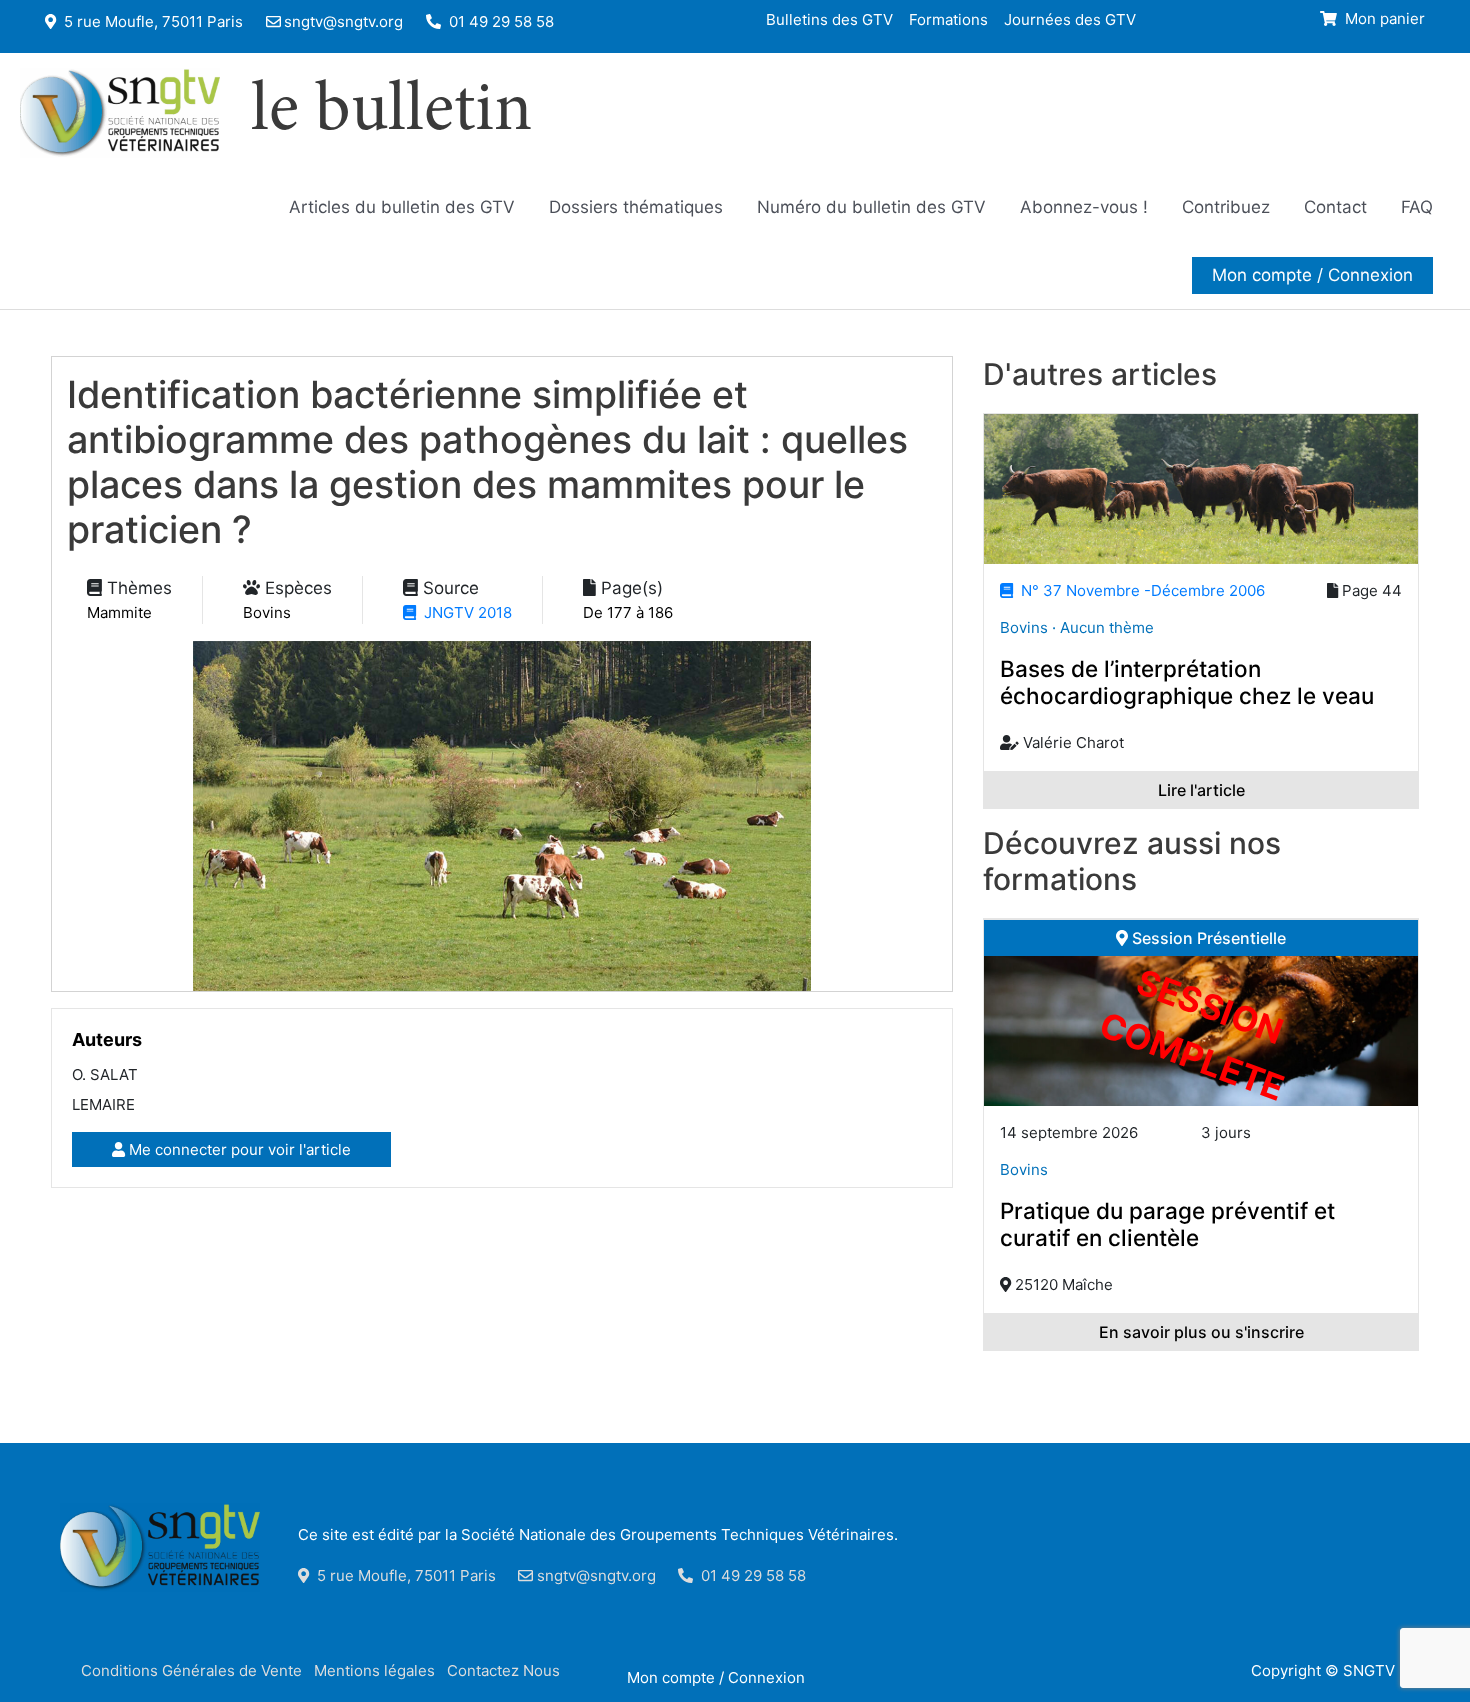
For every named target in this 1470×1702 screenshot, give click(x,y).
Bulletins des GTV (829, 18)
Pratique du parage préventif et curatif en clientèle (1167, 1224)
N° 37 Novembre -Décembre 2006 (1139, 590)
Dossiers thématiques (636, 207)
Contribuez (1226, 207)
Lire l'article (1201, 790)
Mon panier (1383, 18)
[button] (1312, 275)
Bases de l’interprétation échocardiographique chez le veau (1187, 682)
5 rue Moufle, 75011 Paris (151, 21)
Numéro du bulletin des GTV (871, 207)
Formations (948, 18)
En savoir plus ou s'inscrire (1201, 1332)
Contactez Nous (503, 1670)
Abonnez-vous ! (1084, 207)
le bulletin (391, 113)
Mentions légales (374, 1670)
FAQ (1417, 207)
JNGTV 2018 (464, 612)
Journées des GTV (1070, 18)
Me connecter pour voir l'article (238, 1149)
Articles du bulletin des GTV (402, 207)
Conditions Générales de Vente (191, 1670)
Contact (1335, 207)
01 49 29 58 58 (499, 21)
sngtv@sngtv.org (343, 21)
